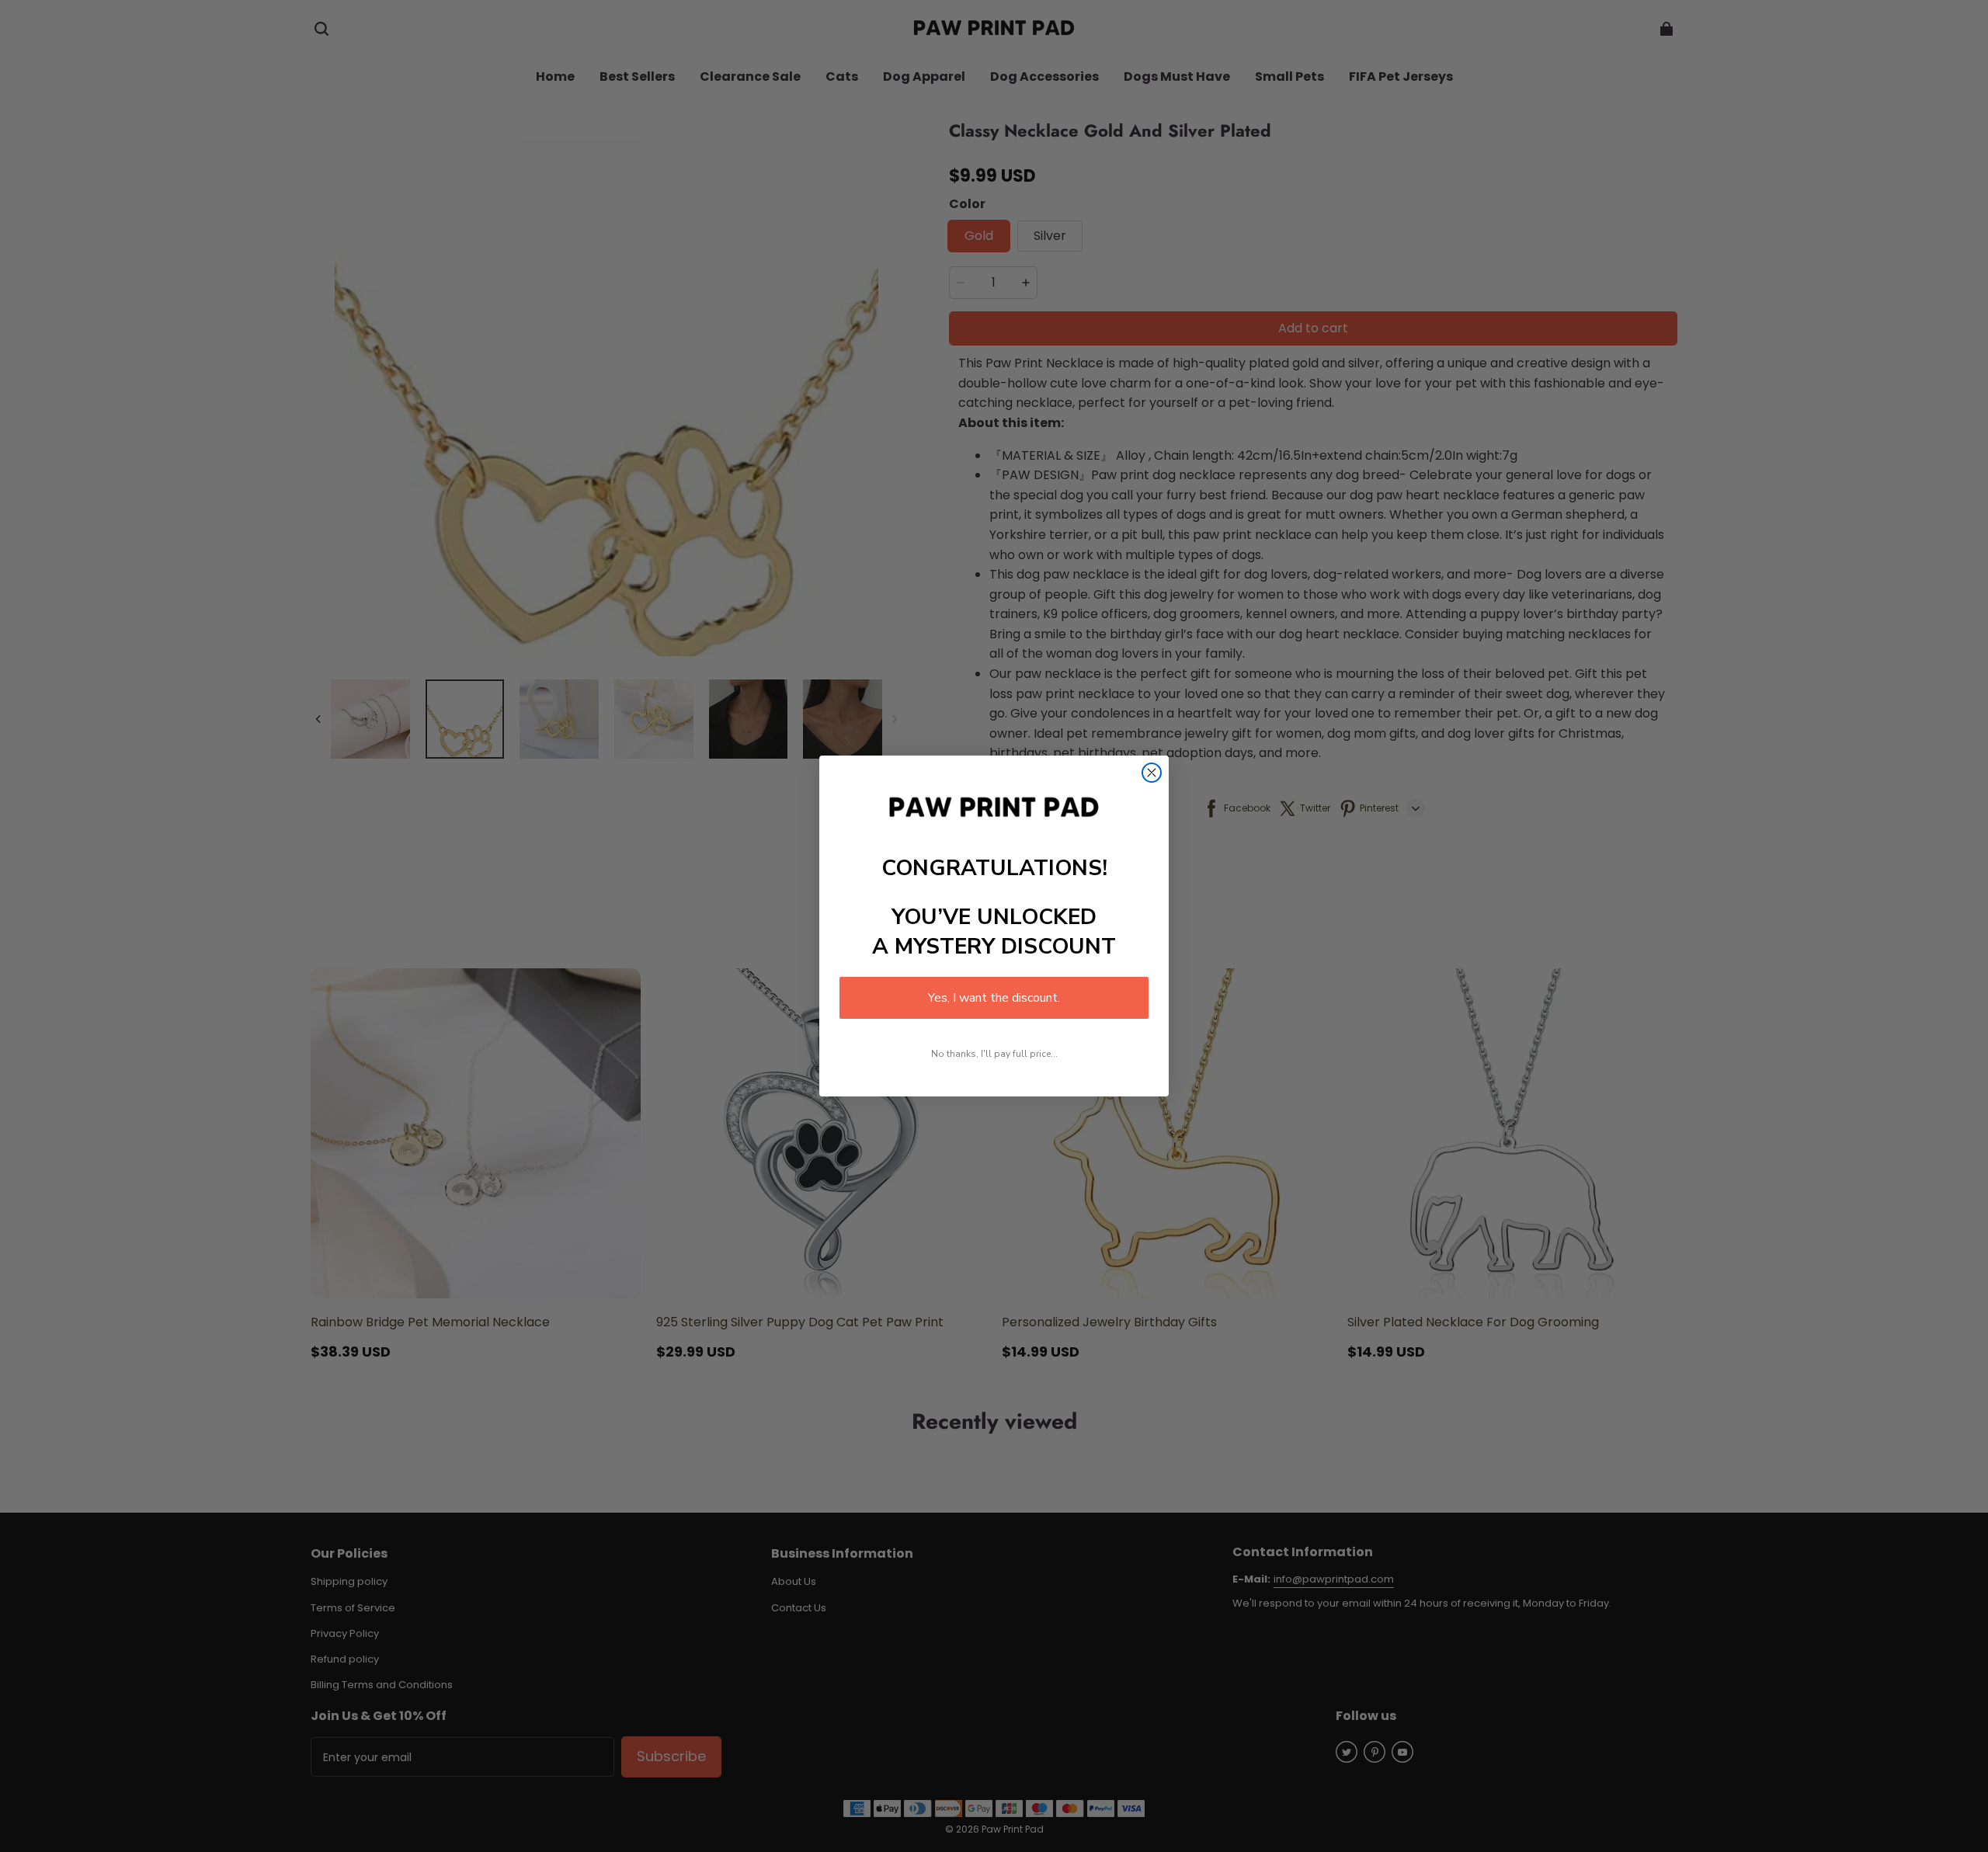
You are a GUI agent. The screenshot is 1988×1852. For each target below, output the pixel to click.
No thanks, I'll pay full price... (994, 1054)
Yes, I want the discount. (994, 998)
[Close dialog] (1152, 773)
